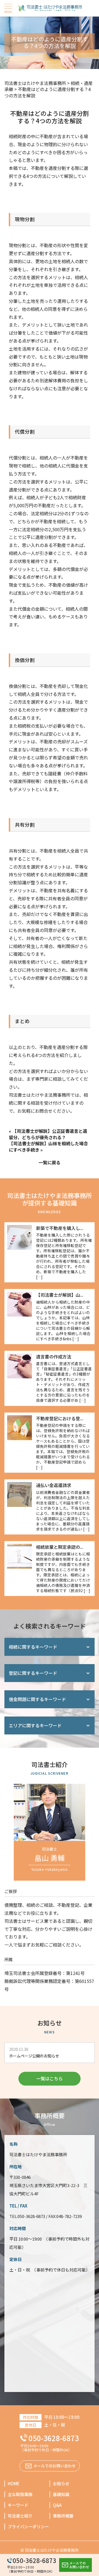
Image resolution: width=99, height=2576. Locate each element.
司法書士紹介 (20, 2516)
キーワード (18, 2505)
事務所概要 (63, 2516)
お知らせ (61, 2483)
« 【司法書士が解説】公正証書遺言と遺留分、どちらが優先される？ (48, 1134)
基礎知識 (61, 2494)
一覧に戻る (50, 1162)
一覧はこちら (50, 2078)
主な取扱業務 (20, 2494)
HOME (14, 2483)
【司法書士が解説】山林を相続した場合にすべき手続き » (48, 1146)
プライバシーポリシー (28, 2526)
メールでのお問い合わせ (79, 2565)
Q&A (57, 2505)
